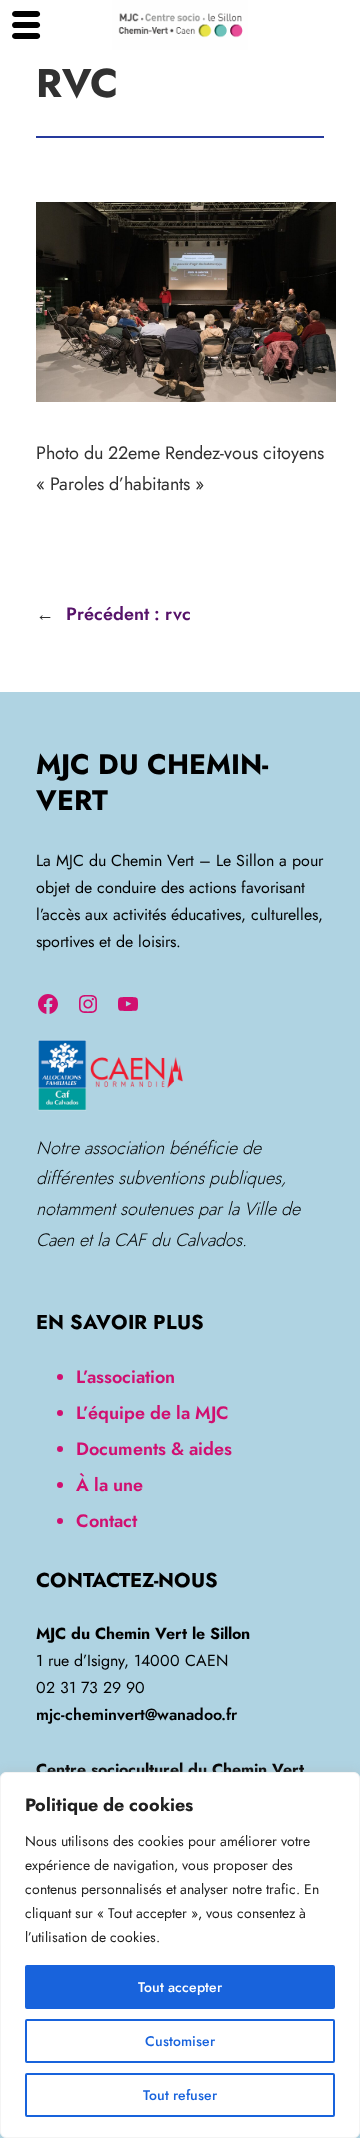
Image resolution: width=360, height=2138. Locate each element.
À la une (109, 1485)
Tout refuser (180, 2095)
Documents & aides (154, 1449)
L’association (125, 1377)
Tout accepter (180, 1987)
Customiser (180, 2041)
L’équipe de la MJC (152, 1413)
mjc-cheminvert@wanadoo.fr (136, 1714)
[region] (180, 1955)
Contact (106, 1521)
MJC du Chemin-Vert (152, 783)
